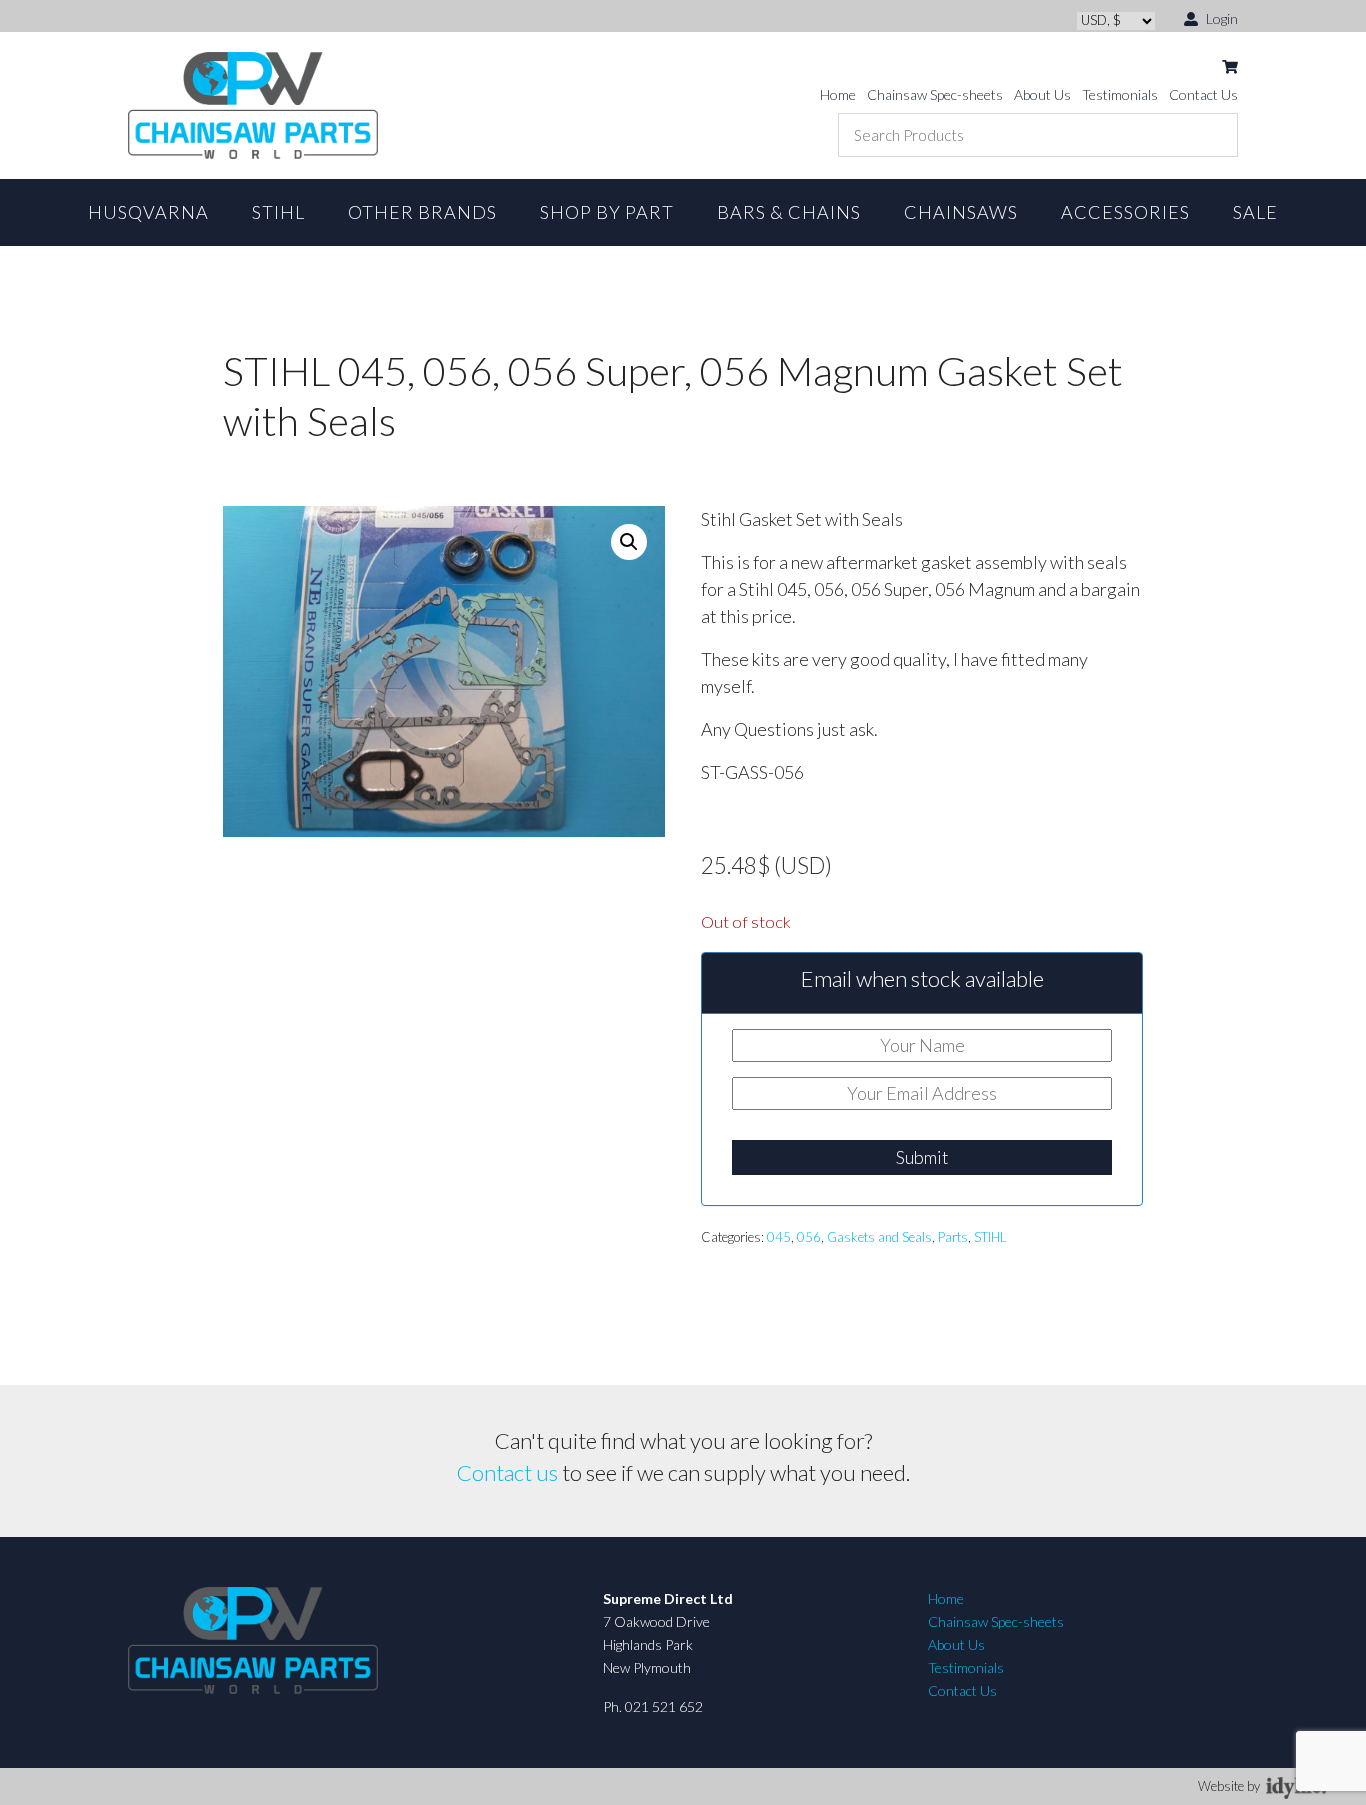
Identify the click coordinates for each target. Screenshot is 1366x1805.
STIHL (278, 212)
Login (1220, 18)
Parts (953, 1237)
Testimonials (1120, 94)
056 (809, 1237)
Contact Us (1203, 94)
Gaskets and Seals (879, 1237)
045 (779, 1237)
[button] (629, 542)
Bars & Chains (789, 212)
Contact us (507, 1472)
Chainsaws (961, 212)
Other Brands (422, 212)
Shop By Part (607, 212)
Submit (922, 1157)
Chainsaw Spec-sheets (935, 94)
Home (838, 94)
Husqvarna (148, 212)
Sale (1255, 212)
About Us (1042, 94)
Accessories (1125, 212)
